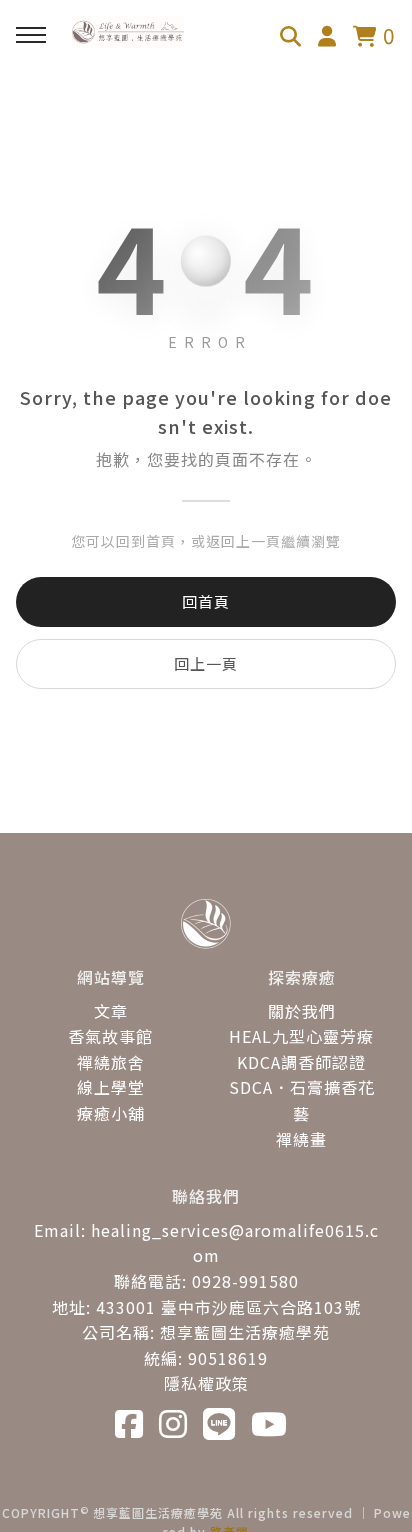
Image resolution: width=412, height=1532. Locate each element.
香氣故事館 (110, 1036)
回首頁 (206, 601)
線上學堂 (111, 1087)
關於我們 (302, 1011)
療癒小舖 (111, 1113)
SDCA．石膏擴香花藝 (302, 1100)
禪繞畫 (301, 1139)
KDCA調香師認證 (301, 1062)
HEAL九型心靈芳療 (301, 1036)
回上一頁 (206, 663)
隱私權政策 (206, 1383)
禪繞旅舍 (111, 1062)
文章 (111, 1011)
